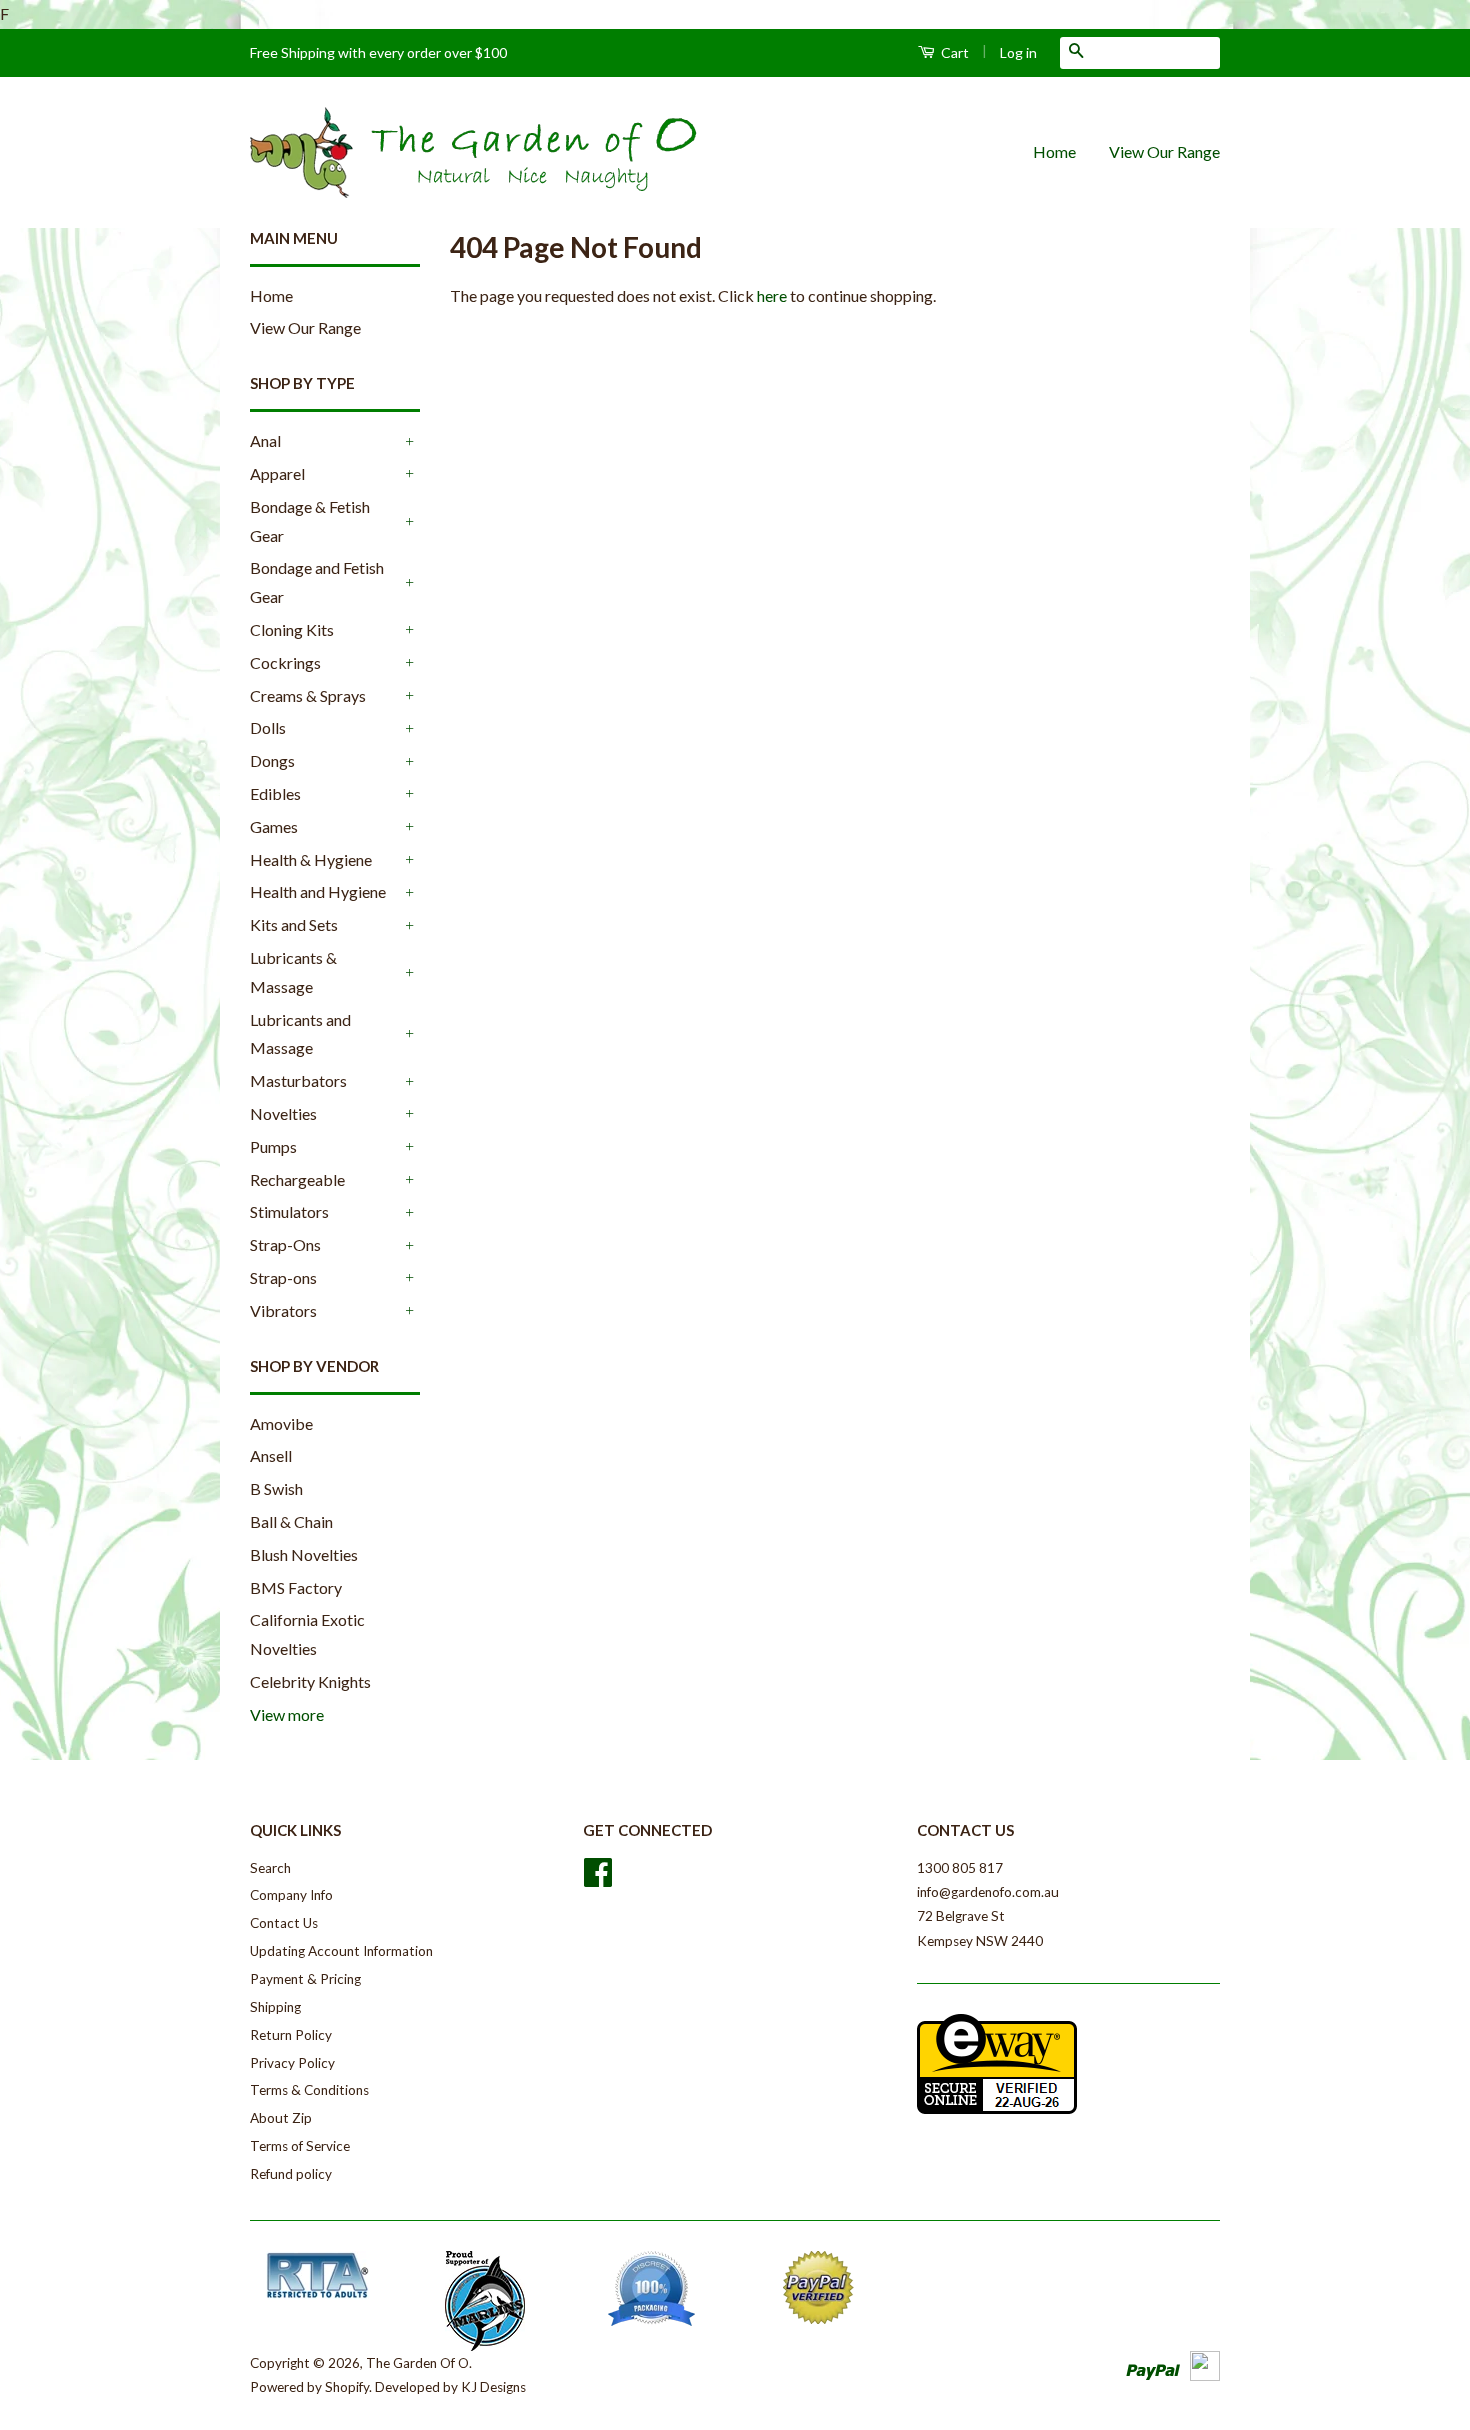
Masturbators (298, 1080)
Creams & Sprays (308, 695)
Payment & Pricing (305, 1979)
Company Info (291, 1895)
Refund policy (291, 2174)
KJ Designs (493, 2387)
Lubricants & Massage (293, 972)
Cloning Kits (292, 629)
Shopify (347, 2387)
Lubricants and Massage (300, 1034)
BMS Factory (296, 1587)
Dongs (272, 760)
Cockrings (285, 662)
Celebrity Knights (310, 1681)
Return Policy (291, 2035)
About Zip (281, 2118)
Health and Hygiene (318, 891)
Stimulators (289, 1211)
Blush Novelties (304, 1554)
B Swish (276, 1488)
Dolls (268, 727)
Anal (265, 440)
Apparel (277, 473)
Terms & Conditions (309, 2090)
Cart (953, 52)
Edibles (275, 793)
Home (1054, 151)
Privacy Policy (292, 2063)
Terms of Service (300, 2146)
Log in (1018, 52)
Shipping (275, 2007)
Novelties (283, 1113)
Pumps (273, 1146)
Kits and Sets (294, 924)
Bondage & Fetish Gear (310, 521)
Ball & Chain (291, 1521)
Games (274, 826)
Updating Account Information (341, 1951)
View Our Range (1164, 151)
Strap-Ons (285, 1244)
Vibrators (283, 1310)
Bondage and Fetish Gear (317, 582)
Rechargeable (297, 1179)
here (772, 295)
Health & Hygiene (311, 859)
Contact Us (284, 1923)
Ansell (271, 1455)
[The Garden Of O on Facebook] (598, 1879)
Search (270, 1868)
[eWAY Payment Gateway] (997, 2109)
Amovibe (281, 1423)
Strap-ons (283, 1277)
